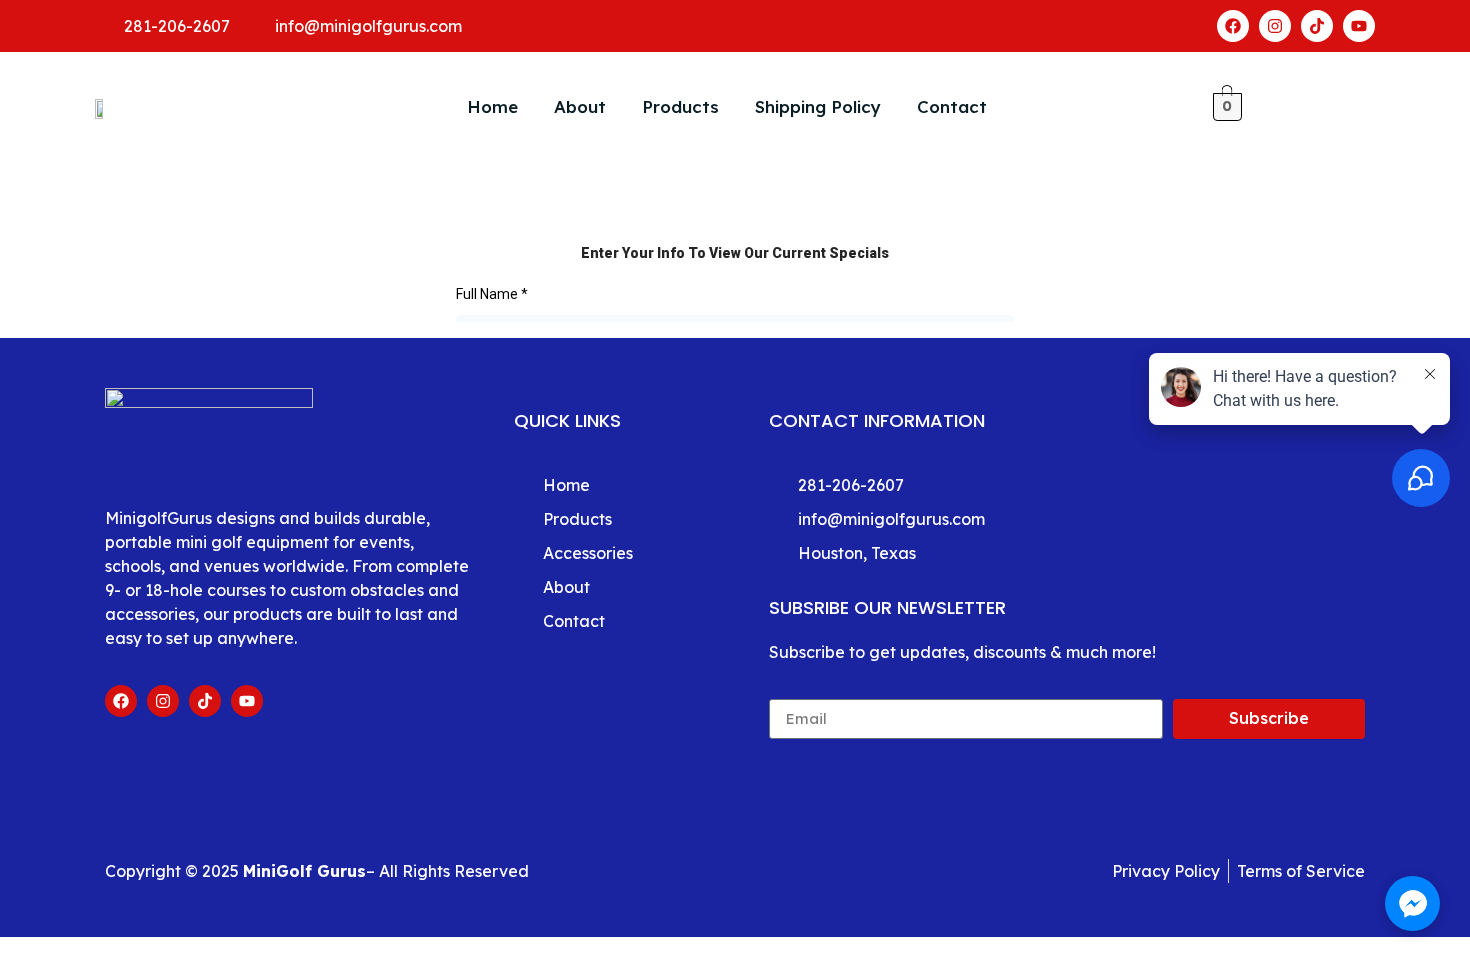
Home (492, 106)
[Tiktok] (1317, 26)
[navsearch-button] (1287, 107)
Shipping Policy (818, 106)
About (580, 106)
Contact (952, 106)
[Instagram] (1275, 26)
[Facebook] (1233, 26)
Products (680, 106)
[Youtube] (1359, 26)
